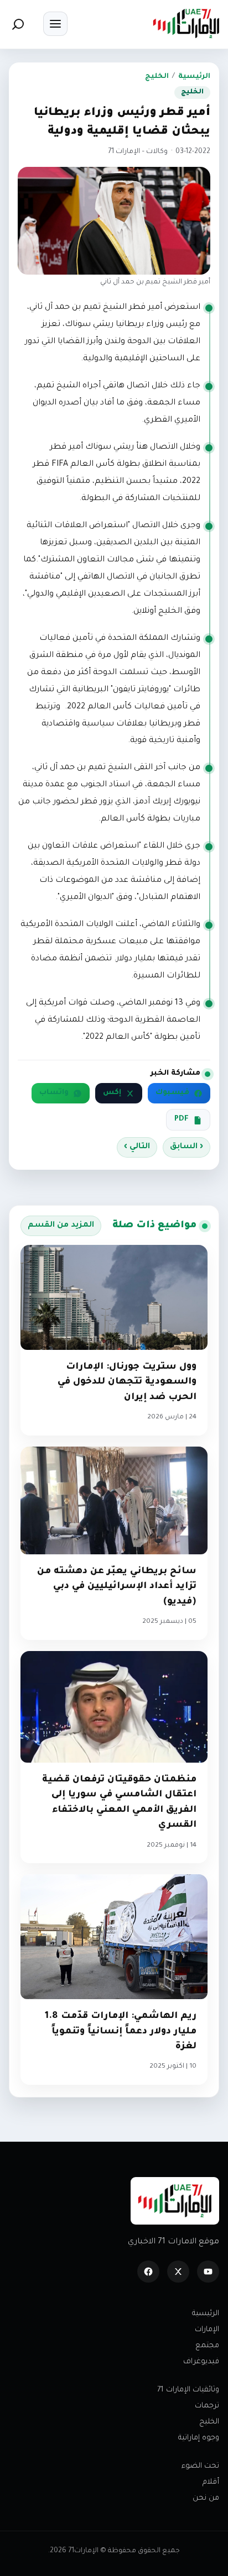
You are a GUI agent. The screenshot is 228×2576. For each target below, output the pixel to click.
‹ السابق (186, 1147)
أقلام (211, 2482)
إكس (112, 1093)
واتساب (54, 1093)
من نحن (206, 2498)
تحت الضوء (200, 2466)
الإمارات (207, 2330)
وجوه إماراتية (199, 2438)
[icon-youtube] (208, 2272)
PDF (182, 1119)
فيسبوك (172, 1093)
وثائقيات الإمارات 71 (188, 2390)
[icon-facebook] (148, 2272)
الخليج (157, 77)
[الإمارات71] (186, 23)
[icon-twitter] (178, 2272)
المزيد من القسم (61, 1226)
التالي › (137, 1147)
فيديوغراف (201, 2362)
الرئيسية (194, 77)
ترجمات (207, 2406)
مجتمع (207, 2346)
